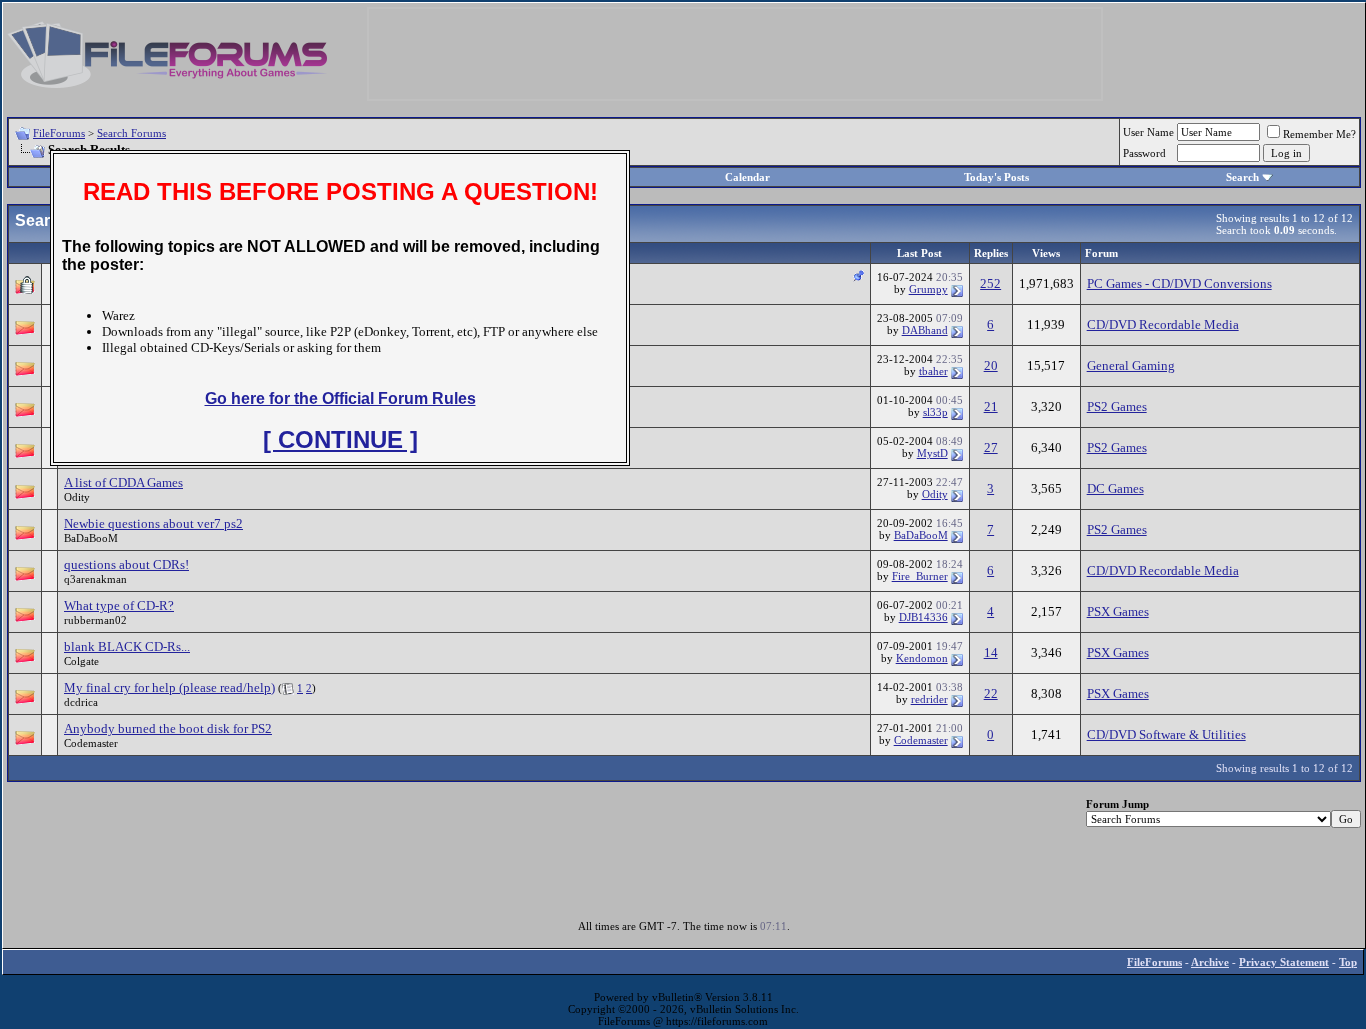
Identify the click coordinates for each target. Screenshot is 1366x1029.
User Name (1148, 132)
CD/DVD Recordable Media (1163, 324)
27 (991, 447)
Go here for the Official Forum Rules (340, 398)
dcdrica (81, 702)
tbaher (933, 371)
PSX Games (1118, 611)
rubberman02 (95, 620)
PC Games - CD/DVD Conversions (1179, 283)
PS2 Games (1117, 406)
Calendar (747, 177)
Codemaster (91, 743)
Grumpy (928, 289)
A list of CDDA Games (123, 482)
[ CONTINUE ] (340, 439)
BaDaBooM (91, 538)
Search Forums (131, 133)
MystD (932, 453)
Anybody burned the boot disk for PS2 (168, 728)
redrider (929, 699)
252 (990, 283)
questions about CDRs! (126, 564)
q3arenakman (95, 579)
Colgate (81, 661)
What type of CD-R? (119, 605)
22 (991, 693)
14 (991, 652)
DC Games (1115, 488)
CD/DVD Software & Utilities (1166, 734)
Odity (77, 497)
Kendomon (922, 658)
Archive (1210, 962)
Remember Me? (1319, 134)
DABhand (925, 330)
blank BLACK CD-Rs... (127, 646)
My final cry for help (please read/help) (169, 687)
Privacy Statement (1284, 962)
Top (1348, 962)
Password (1144, 153)
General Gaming (1131, 365)
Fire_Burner (920, 576)
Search (1242, 177)
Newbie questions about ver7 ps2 (153, 523)
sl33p (935, 412)
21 (991, 406)
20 (991, 365)
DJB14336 (923, 617)
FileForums (59, 133)
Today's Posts (996, 177)
